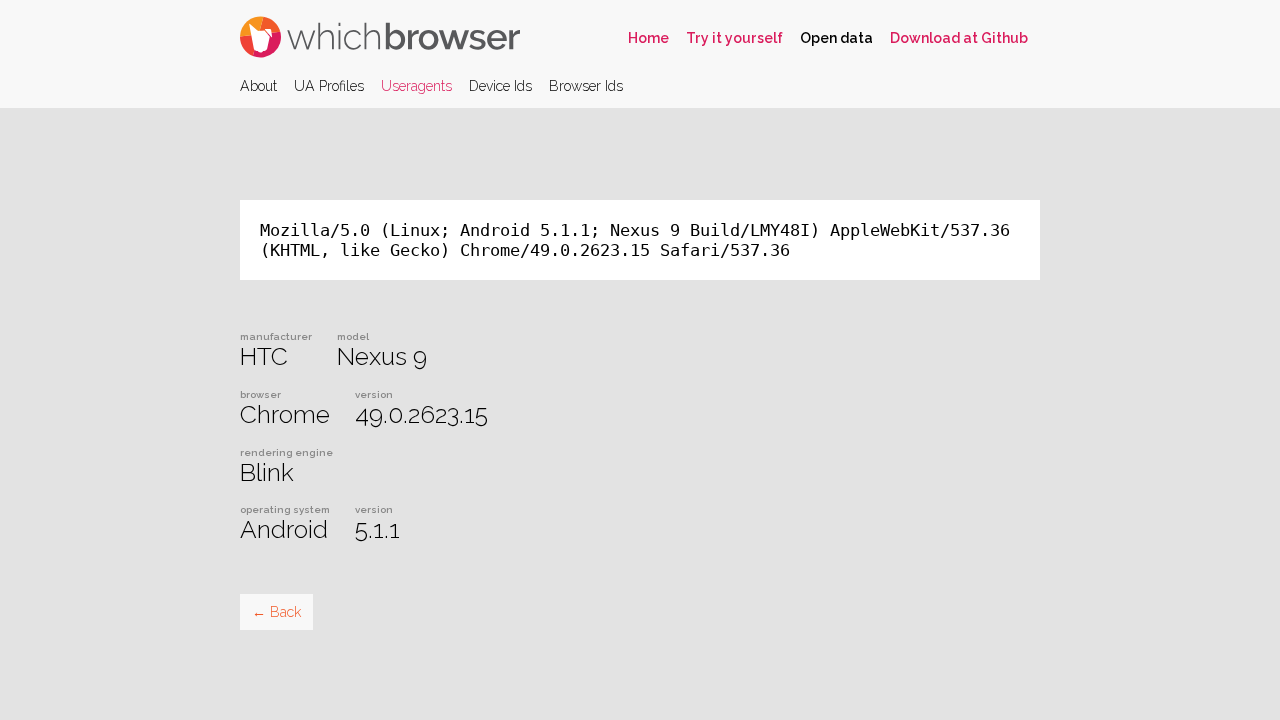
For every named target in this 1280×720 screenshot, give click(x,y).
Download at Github (959, 38)
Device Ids (500, 86)
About (258, 86)
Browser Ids (586, 86)
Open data (836, 38)
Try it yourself (734, 38)
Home (648, 38)
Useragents (416, 86)
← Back (276, 612)
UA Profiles (329, 86)
